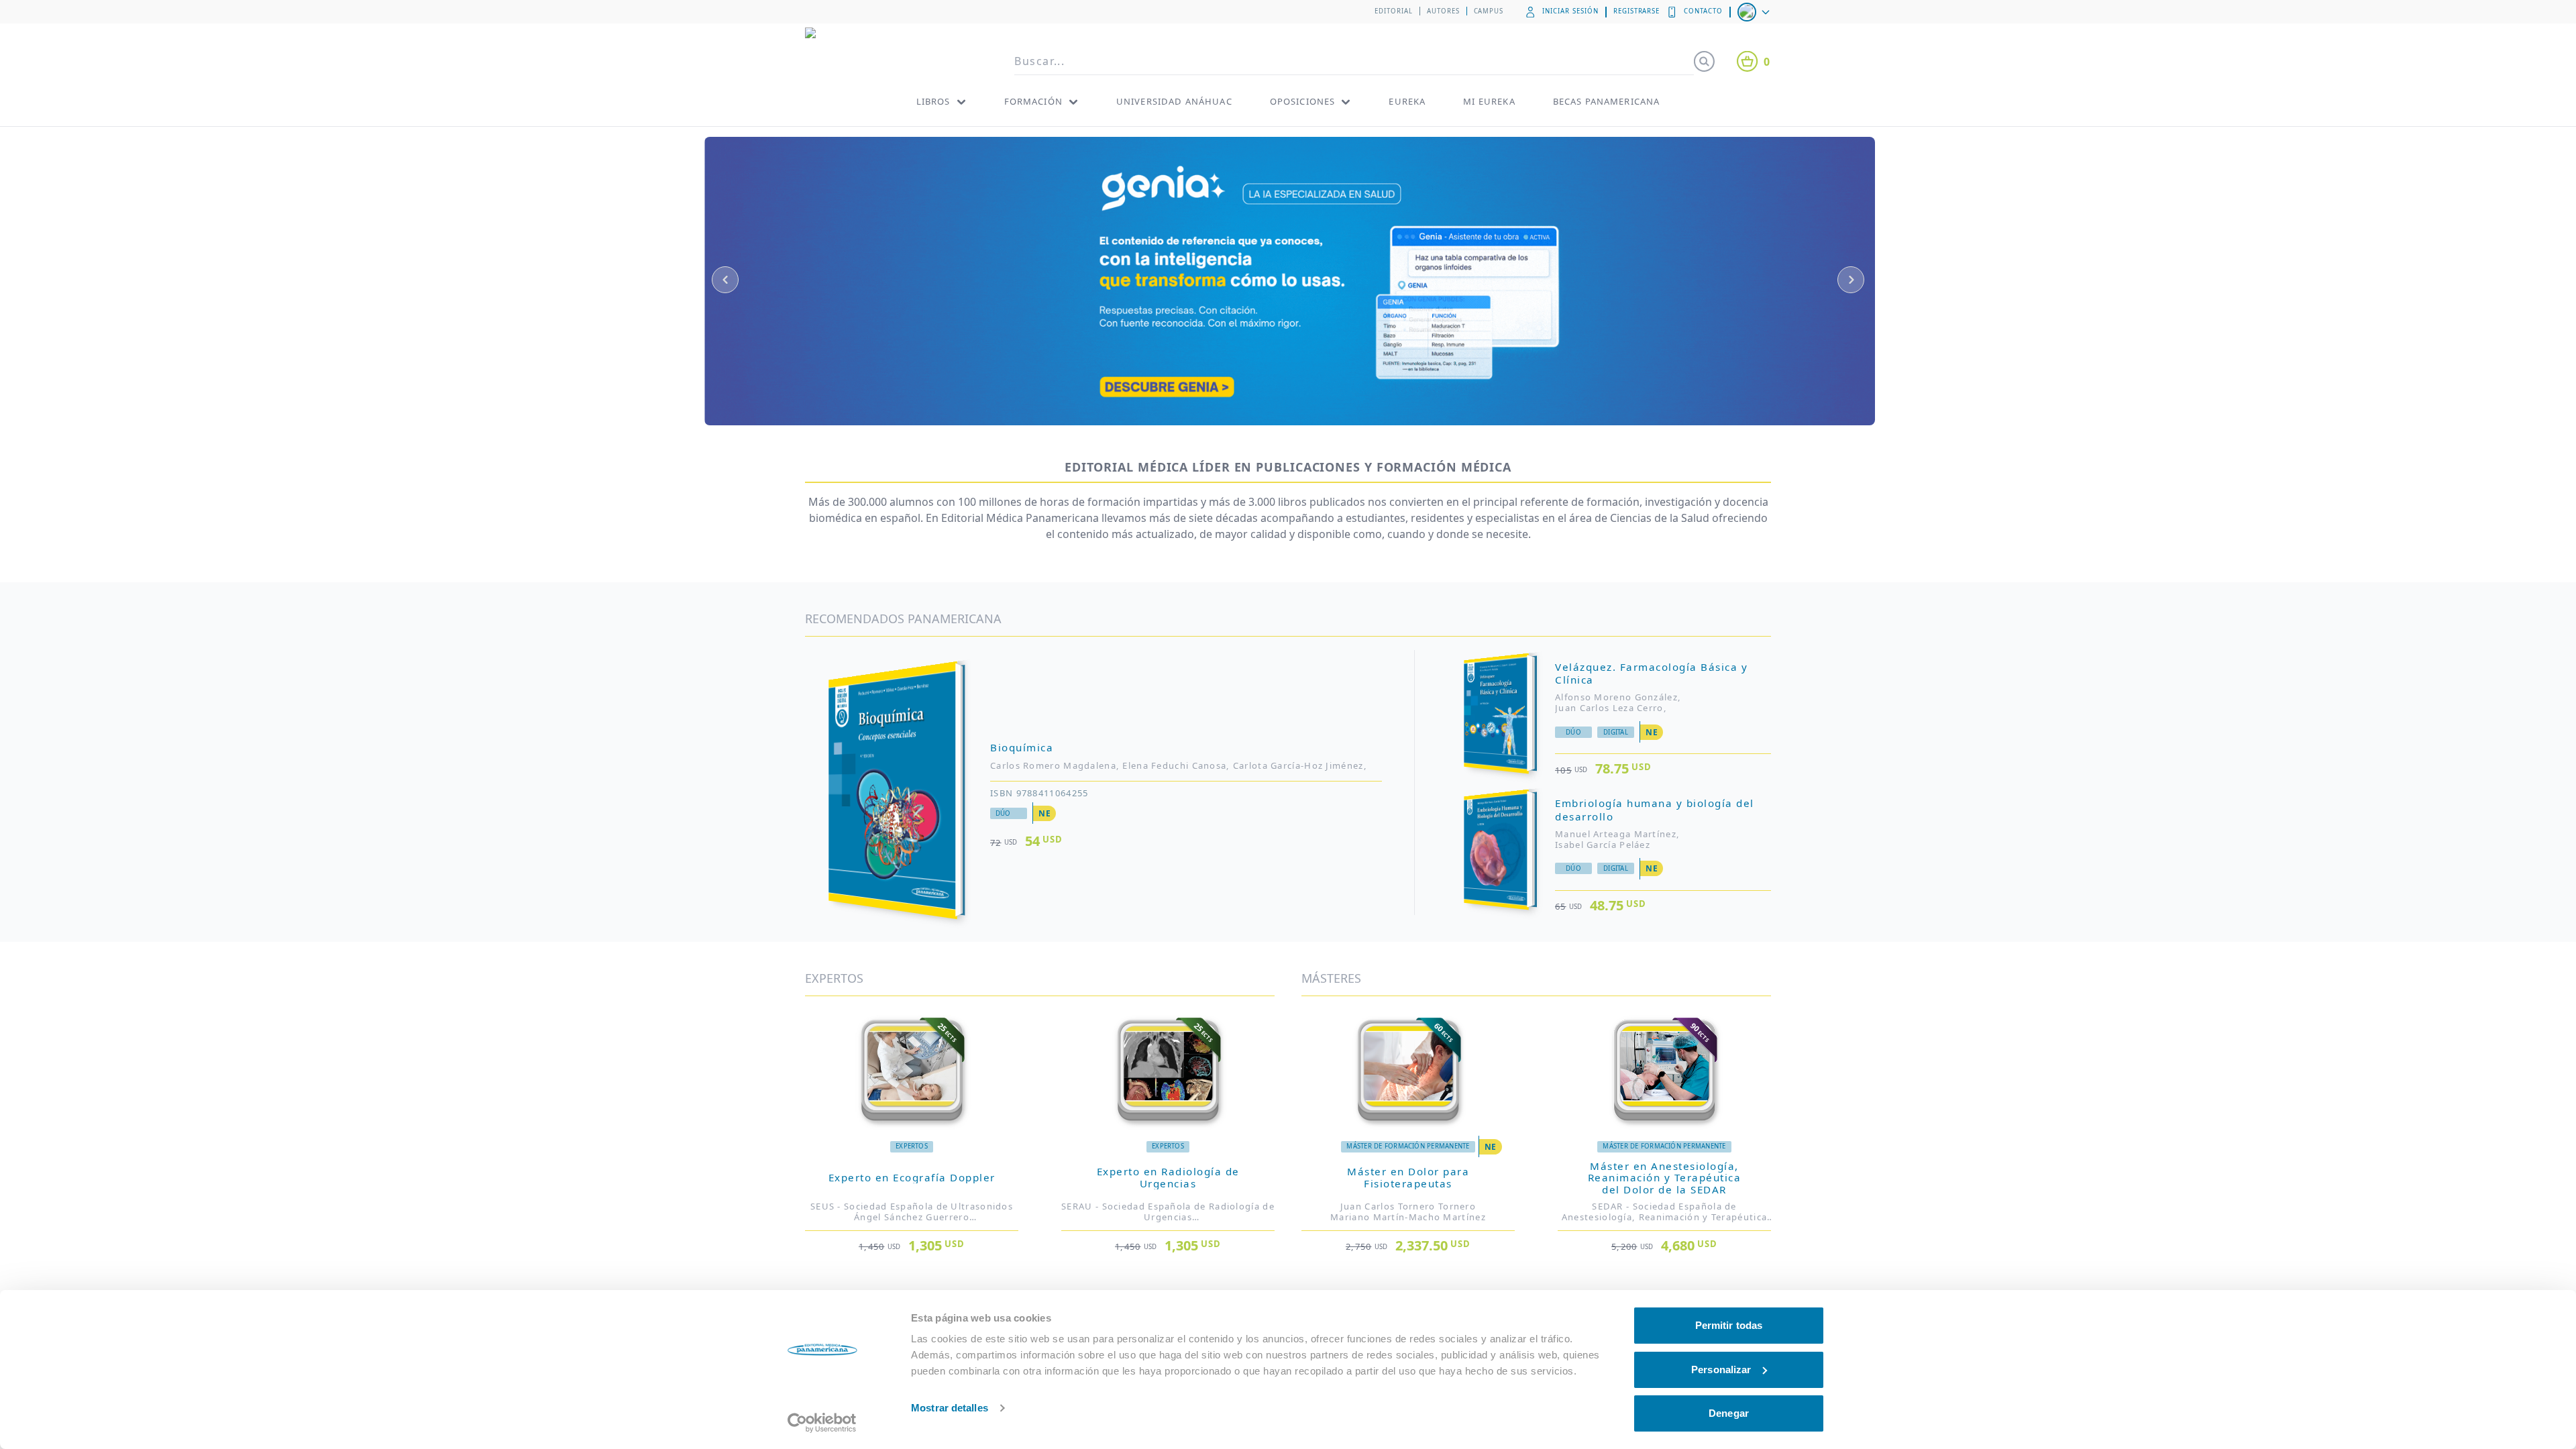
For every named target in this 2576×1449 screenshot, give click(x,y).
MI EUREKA (1489, 101)
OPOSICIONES (1303, 101)
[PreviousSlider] (725, 280)
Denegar (1729, 1413)
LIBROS (933, 101)
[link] (912, 1206)
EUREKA (1407, 101)
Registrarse (1637, 11)
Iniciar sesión (1570, 11)
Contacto (1703, 11)
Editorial (1394, 11)
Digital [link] (1616, 732)
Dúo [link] (1003, 813)
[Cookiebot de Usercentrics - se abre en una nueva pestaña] (822, 1423)
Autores (1443, 11)
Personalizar (1721, 1370)
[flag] (1755, 12)
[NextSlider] (1851, 280)
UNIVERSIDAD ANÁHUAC (1174, 101)
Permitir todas (1729, 1325)
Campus (1489, 11)
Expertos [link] (912, 1146)
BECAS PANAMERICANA (1607, 101)
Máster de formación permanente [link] (1408, 1146)
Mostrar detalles (950, 1408)
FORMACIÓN (1033, 101)
